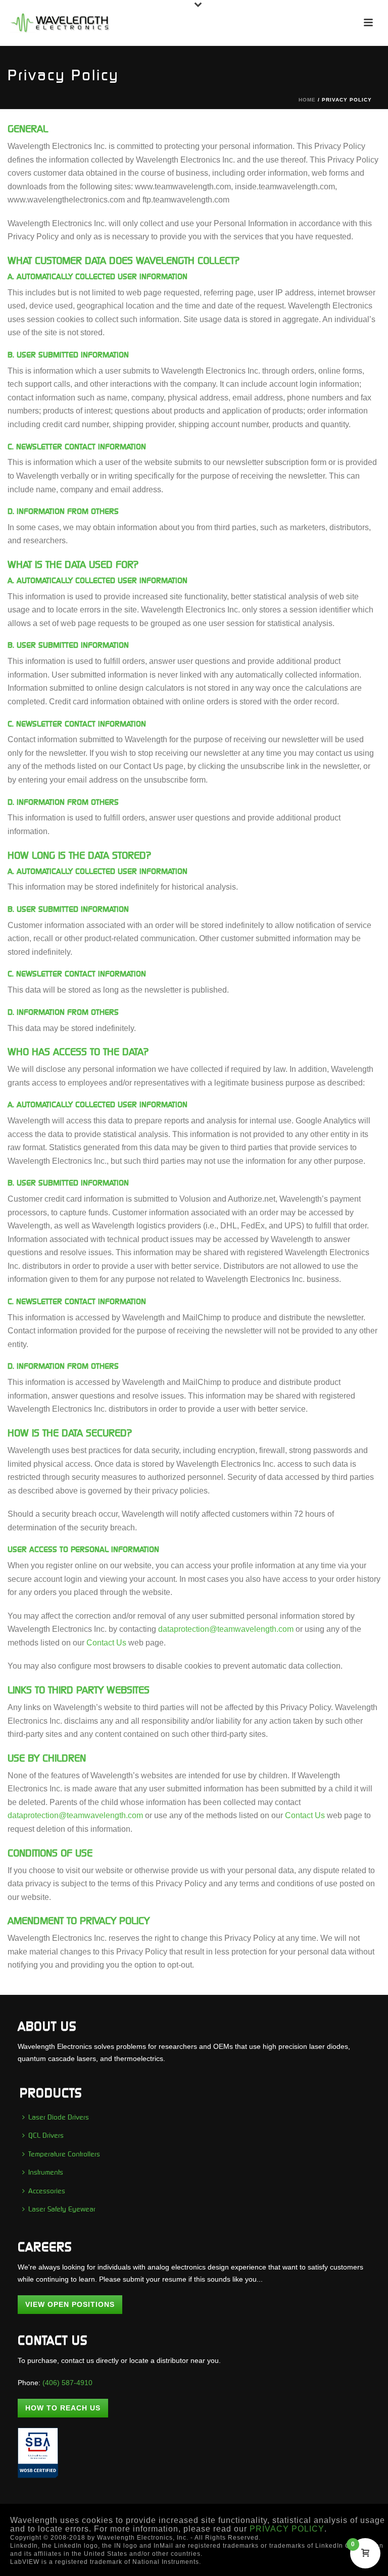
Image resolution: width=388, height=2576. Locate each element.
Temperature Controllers (64, 2154)
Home (307, 100)
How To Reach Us (63, 2408)
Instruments (46, 2172)
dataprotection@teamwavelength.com (226, 1629)
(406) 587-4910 (67, 2383)
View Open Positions (70, 2304)
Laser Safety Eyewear (62, 2209)
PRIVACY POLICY (287, 2529)
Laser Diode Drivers (59, 2117)
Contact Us (106, 1643)
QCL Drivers (46, 2135)
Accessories (47, 2191)
